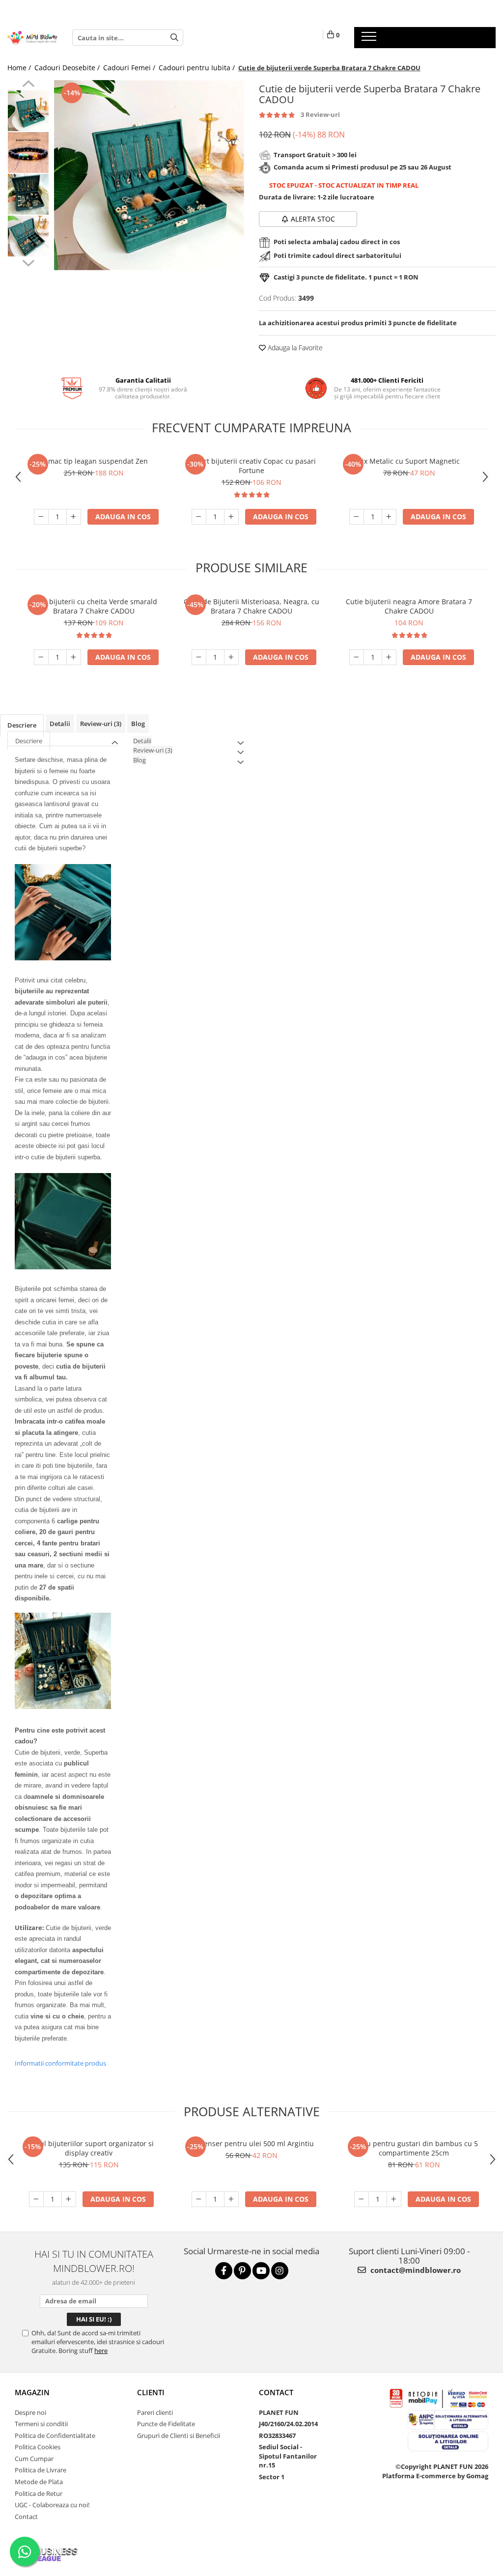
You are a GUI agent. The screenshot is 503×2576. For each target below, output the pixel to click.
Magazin (32, 2392)
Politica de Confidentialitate (55, 2436)
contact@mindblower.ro (415, 2270)
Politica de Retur (39, 2493)
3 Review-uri (320, 114)
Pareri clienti (155, 2412)
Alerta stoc (313, 219)
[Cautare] (174, 38)
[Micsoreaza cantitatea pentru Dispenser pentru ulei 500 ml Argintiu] (199, 2199)
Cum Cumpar (34, 2459)
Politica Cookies (38, 2447)
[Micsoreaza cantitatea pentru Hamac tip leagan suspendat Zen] (41, 517)
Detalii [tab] (60, 724)
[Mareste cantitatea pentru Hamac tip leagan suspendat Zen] (74, 517)
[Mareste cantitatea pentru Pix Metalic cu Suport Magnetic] (389, 517)
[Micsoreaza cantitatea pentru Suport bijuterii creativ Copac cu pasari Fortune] (199, 517)
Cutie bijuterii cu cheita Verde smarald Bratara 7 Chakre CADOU (94, 606)
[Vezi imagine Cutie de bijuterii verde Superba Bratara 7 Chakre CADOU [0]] (28, 111)
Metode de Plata (39, 2482)
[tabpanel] (149, 175)
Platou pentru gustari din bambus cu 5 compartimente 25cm (414, 2148)
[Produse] (370, 39)
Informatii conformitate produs (60, 2063)
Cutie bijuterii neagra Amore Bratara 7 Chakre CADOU (409, 606)
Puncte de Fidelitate (166, 2424)
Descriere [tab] (22, 725)
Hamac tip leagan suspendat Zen (94, 461)
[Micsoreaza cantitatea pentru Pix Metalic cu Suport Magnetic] (357, 517)
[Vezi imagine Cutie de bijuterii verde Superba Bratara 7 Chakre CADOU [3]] (28, 236)
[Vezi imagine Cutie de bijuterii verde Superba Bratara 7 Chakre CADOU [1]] (28, 153)
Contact (26, 2517)
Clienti (151, 2392)
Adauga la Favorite (294, 348)
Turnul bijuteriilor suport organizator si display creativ (89, 2148)
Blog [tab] (138, 724)
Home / (20, 68)
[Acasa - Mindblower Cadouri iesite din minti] (32, 38)
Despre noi (30, 2412)
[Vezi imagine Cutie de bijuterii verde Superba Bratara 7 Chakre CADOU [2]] (28, 194)
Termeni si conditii (41, 2424)
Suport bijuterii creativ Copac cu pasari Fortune (251, 466)
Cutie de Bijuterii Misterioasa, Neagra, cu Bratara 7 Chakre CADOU (251, 606)
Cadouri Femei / (130, 68)
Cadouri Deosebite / (68, 68)
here (101, 2351)
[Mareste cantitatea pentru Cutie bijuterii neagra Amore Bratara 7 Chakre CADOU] (389, 657)
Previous (28, 85)
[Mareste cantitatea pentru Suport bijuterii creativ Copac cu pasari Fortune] (231, 517)
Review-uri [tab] (101, 724)
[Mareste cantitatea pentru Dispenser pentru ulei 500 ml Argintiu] (231, 2199)
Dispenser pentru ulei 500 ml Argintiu (251, 2143)
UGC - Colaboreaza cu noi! (52, 2505)
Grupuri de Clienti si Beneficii (179, 2436)
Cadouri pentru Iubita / (198, 68)
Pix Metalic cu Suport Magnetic (409, 461)
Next (28, 262)
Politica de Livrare (41, 2470)
